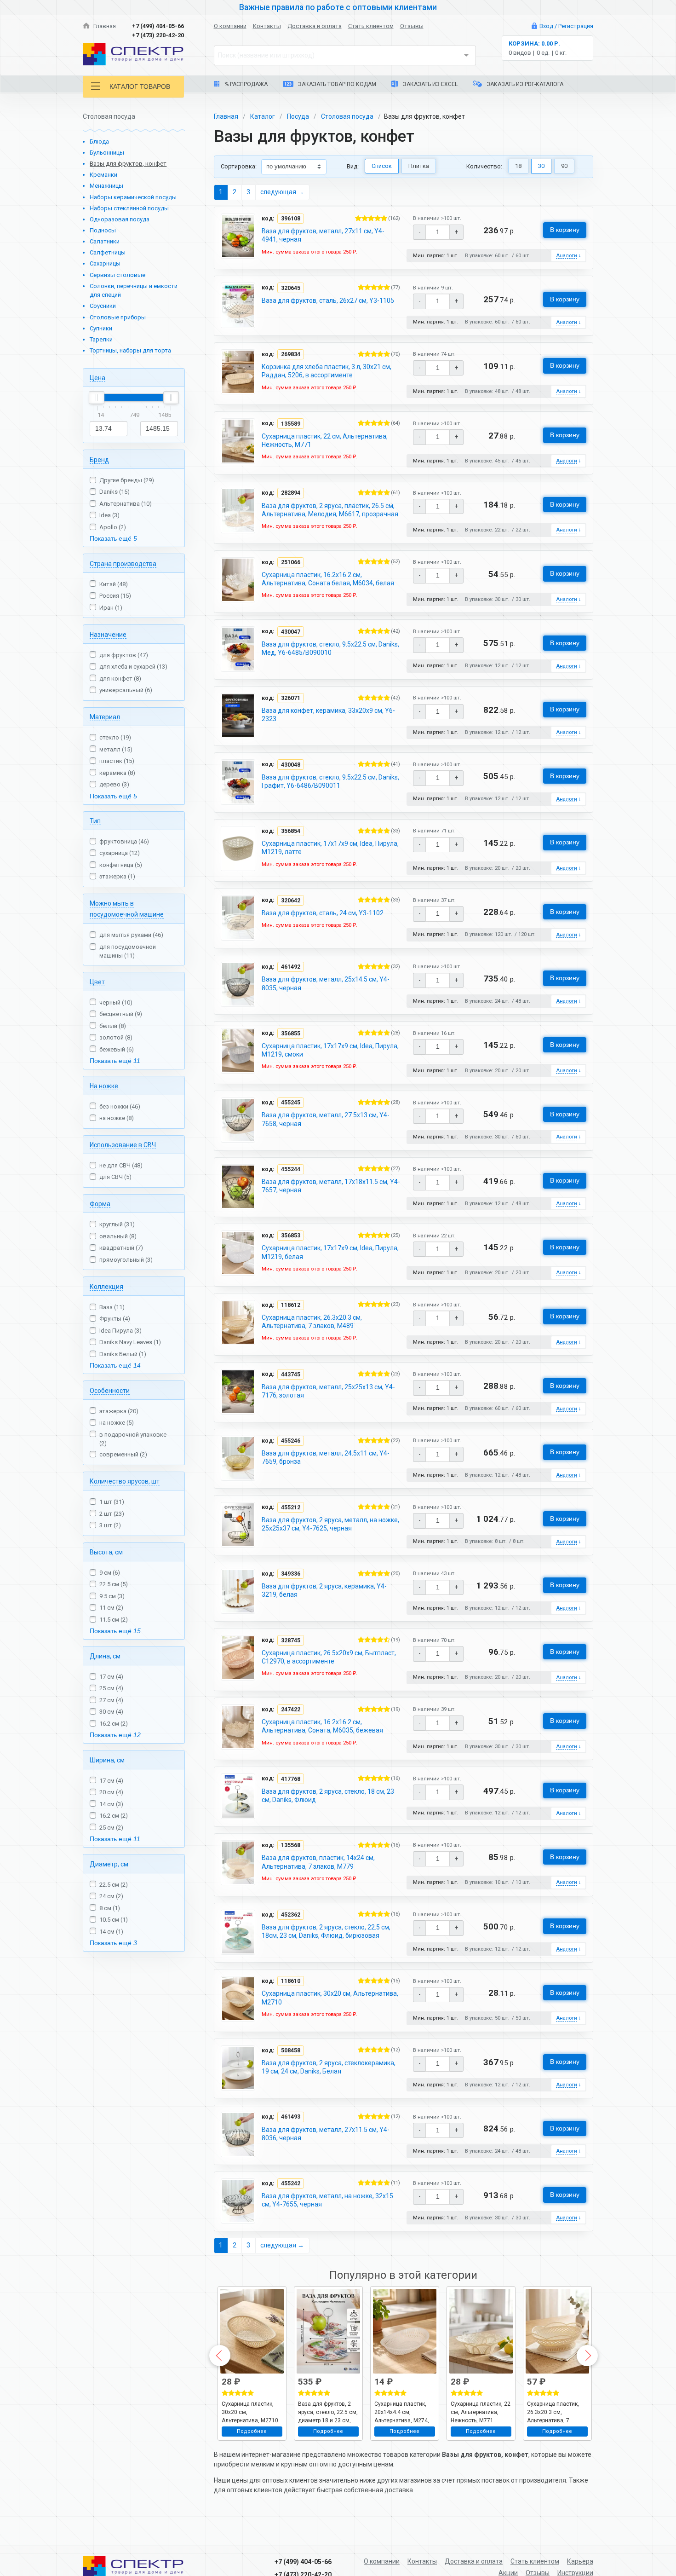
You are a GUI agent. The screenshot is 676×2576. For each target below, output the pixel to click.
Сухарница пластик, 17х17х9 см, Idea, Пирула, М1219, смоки (330, 1050)
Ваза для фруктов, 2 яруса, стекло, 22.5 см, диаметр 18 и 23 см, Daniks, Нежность (328, 2412)
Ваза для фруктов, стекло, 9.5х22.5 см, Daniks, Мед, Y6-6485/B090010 (330, 648)
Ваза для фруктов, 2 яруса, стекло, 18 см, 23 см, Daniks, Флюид (328, 1796)
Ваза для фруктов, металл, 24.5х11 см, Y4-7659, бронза (326, 1457)
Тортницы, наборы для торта (130, 350)
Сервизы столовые (117, 275)
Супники (101, 328)
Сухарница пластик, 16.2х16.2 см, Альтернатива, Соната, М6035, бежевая (322, 1726)
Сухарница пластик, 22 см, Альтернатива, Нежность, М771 (325, 440)
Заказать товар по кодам (336, 84)
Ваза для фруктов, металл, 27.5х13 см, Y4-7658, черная (326, 1119)
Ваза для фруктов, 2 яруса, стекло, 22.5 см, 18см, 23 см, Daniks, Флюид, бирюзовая (326, 1931)
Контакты (267, 26)
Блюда (99, 142)
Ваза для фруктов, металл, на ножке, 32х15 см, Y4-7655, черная (327, 2200)
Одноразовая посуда (120, 219)
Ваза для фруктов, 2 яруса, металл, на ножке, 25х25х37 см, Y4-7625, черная (330, 1524)
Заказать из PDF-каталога (524, 84)
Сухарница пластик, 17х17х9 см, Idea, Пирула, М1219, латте (330, 848)
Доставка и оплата (315, 26)
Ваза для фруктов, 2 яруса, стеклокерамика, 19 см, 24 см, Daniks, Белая (329, 2067)
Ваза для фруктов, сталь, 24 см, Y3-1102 (323, 913)
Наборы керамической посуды (133, 197)
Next (587, 2356)
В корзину (565, 230)
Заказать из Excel (430, 84)
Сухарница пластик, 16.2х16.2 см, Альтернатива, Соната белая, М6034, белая (328, 579)
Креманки (103, 175)
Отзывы (412, 26)
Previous (220, 2356)
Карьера (580, 2561)
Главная (104, 26)
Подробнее (252, 2431)
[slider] (97, 398)
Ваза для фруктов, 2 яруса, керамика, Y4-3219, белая (324, 1590)
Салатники (105, 241)
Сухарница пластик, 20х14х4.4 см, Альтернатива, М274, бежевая (402, 2412)
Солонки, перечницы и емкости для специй (134, 291)
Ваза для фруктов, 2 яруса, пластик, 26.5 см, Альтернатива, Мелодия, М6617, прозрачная (330, 510)
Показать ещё (113, 538)
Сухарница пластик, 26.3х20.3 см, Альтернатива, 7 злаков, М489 (312, 1322)
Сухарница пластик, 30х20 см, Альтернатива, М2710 (330, 1998)
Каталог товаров (140, 87)
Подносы (103, 230)
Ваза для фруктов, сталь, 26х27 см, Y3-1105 (328, 300)
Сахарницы (105, 263)
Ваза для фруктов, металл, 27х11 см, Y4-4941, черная (323, 235)
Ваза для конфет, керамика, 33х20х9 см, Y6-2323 (328, 715)
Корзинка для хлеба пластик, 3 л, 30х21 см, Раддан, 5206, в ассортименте (327, 371)
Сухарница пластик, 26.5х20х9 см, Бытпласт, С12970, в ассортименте (329, 1657)
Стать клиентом (371, 26)
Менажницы (106, 186)
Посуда (298, 116)
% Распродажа (245, 84)
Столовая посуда (347, 116)
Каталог (263, 116)
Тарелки (101, 339)
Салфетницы (108, 252)
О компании (230, 26)
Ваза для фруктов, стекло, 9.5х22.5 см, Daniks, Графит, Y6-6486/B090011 (330, 781)
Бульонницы (107, 153)
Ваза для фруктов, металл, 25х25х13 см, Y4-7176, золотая (328, 1391)
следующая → (282, 192)
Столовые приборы (118, 317)
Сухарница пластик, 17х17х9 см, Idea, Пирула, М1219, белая (330, 1252)
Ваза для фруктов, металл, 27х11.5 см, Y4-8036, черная (326, 2134)
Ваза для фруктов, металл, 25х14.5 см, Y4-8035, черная (326, 983)
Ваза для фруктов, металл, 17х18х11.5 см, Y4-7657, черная (331, 1186)
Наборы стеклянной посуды (129, 208)
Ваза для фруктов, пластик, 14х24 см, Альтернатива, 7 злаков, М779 (318, 1862)
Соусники (103, 306)
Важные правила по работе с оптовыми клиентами (338, 7)
